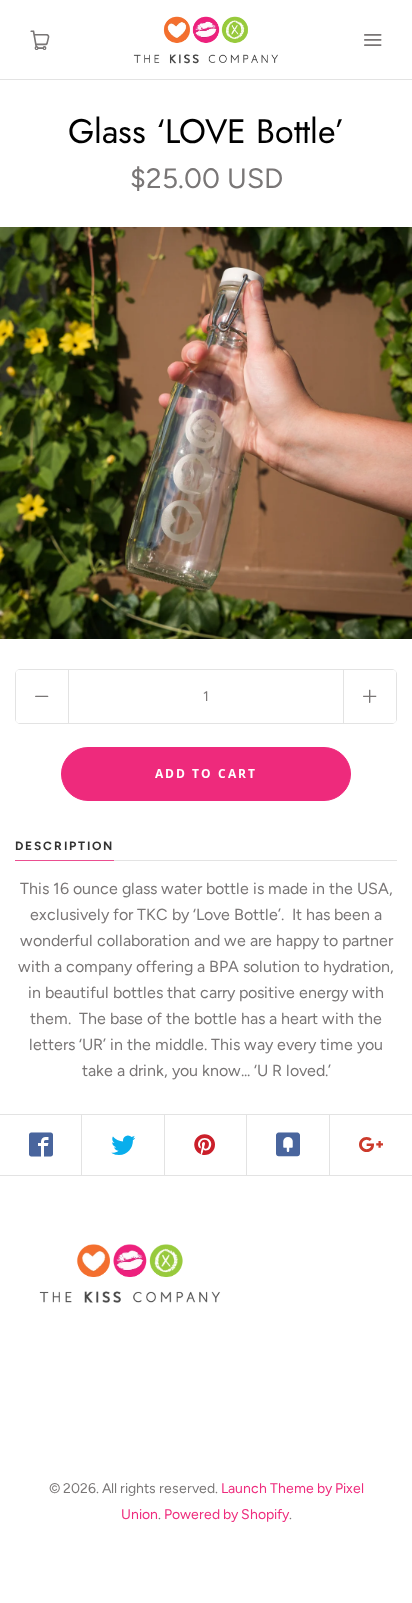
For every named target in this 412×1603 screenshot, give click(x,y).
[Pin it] (206, 1145)
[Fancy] (288, 1145)
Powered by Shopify (226, 1514)
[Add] (371, 1145)
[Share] (41, 1145)
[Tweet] (123, 1145)
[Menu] (372, 40)
